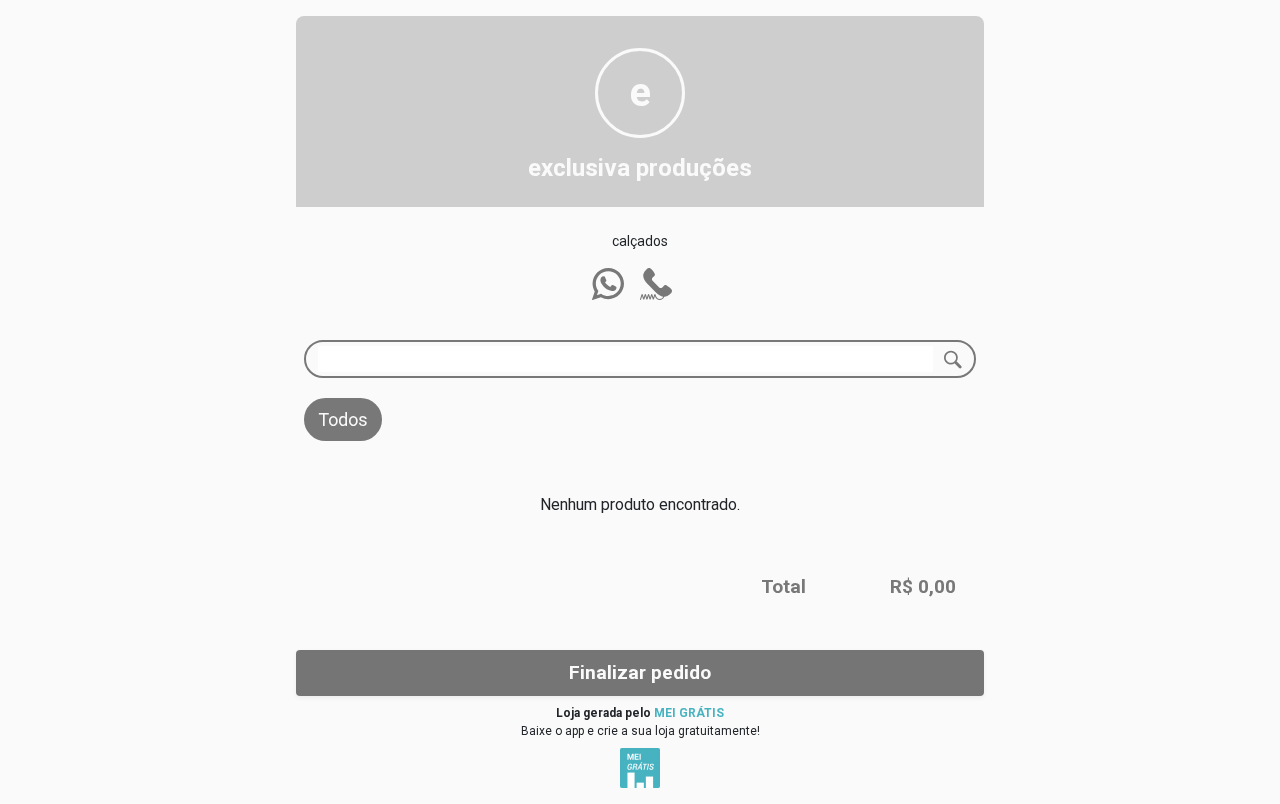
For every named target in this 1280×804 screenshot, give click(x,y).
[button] (608, 284)
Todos (343, 419)
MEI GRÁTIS (689, 713)
